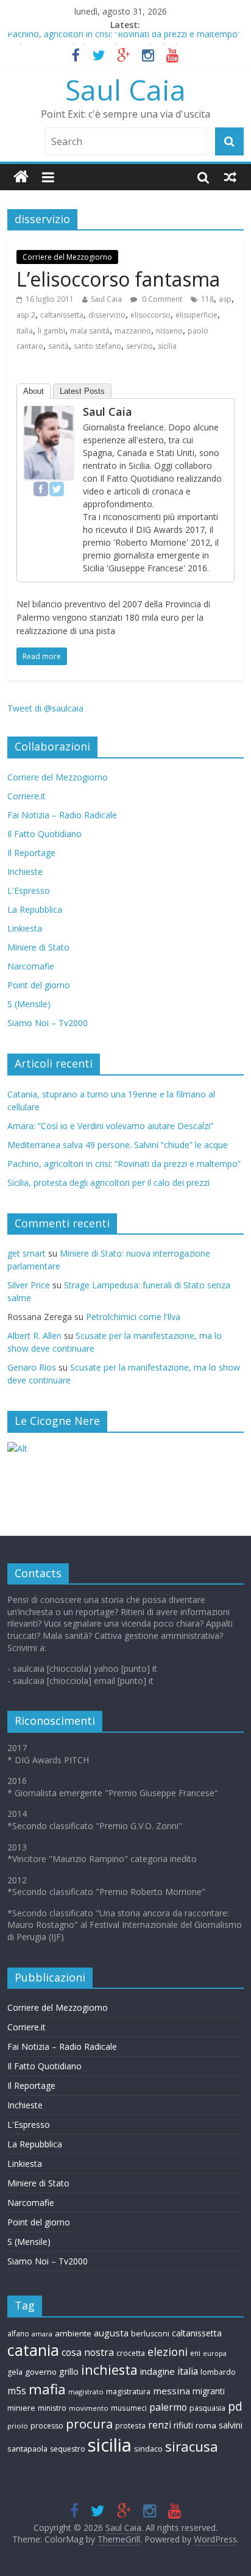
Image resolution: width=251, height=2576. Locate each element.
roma (206, 2425)
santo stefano (97, 346)
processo (47, 2426)
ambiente (73, 2333)
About (34, 391)
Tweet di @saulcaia (45, 708)
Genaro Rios (32, 1367)
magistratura (128, 2392)
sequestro (68, 2449)
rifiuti (183, 2425)
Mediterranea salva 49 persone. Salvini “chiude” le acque (118, 1145)
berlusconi (150, 2334)
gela (15, 2372)
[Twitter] (57, 489)
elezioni (168, 2352)
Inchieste (25, 872)
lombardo (218, 2372)
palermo (168, 2407)
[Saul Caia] (21, 177)
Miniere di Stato (38, 947)
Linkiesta (25, 928)
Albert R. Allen (34, 1336)
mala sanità (90, 331)
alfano (18, 2333)
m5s (17, 2391)
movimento (89, 2408)
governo (41, 2372)
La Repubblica (35, 909)
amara (42, 2334)
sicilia (167, 346)
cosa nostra (88, 2352)
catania (33, 2350)
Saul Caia (125, 90)
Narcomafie (31, 966)
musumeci (129, 2408)
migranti (209, 2391)
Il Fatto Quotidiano (44, 834)
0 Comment (161, 299)
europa (215, 2353)
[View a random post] (230, 177)
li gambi (51, 331)
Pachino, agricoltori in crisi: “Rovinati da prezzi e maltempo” (124, 39)
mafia (47, 2389)
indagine (157, 2371)
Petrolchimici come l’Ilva (133, 1317)
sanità (58, 346)
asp (225, 299)
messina (171, 2391)
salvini (231, 2425)
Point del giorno (39, 985)
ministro (52, 2408)
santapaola (27, 2449)
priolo (18, 2426)
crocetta (131, 2353)
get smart (27, 1253)
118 (207, 299)
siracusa (192, 2446)
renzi (160, 2425)
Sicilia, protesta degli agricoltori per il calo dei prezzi (108, 1183)
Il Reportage (31, 853)
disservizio (107, 315)
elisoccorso (150, 315)
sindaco (148, 2449)
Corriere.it (27, 796)
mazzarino (133, 331)
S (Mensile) (29, 1004)
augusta (111, 2333)
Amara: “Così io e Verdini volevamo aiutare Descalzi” (110, 1126)
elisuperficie (196, 315)
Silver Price (29, 1285)
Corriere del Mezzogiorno (67, 257)
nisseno (169, 331)
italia (25, 331)
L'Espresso (29, 890)
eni (195, 2353)
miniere (21, 2408)
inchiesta (109, 2370)
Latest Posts (82, 391)
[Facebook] (41, 489)
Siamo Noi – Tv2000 (48, 1023)
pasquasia (207, 2408)
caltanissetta (62, 315)
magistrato (86, 2392)
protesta (130, 2425)
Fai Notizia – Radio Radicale (62, 815)
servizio (140, 346)
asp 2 (26, 315)
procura (89, 2424)
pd (235, 2407)
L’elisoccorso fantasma (118, 279)
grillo (69, 2371)
